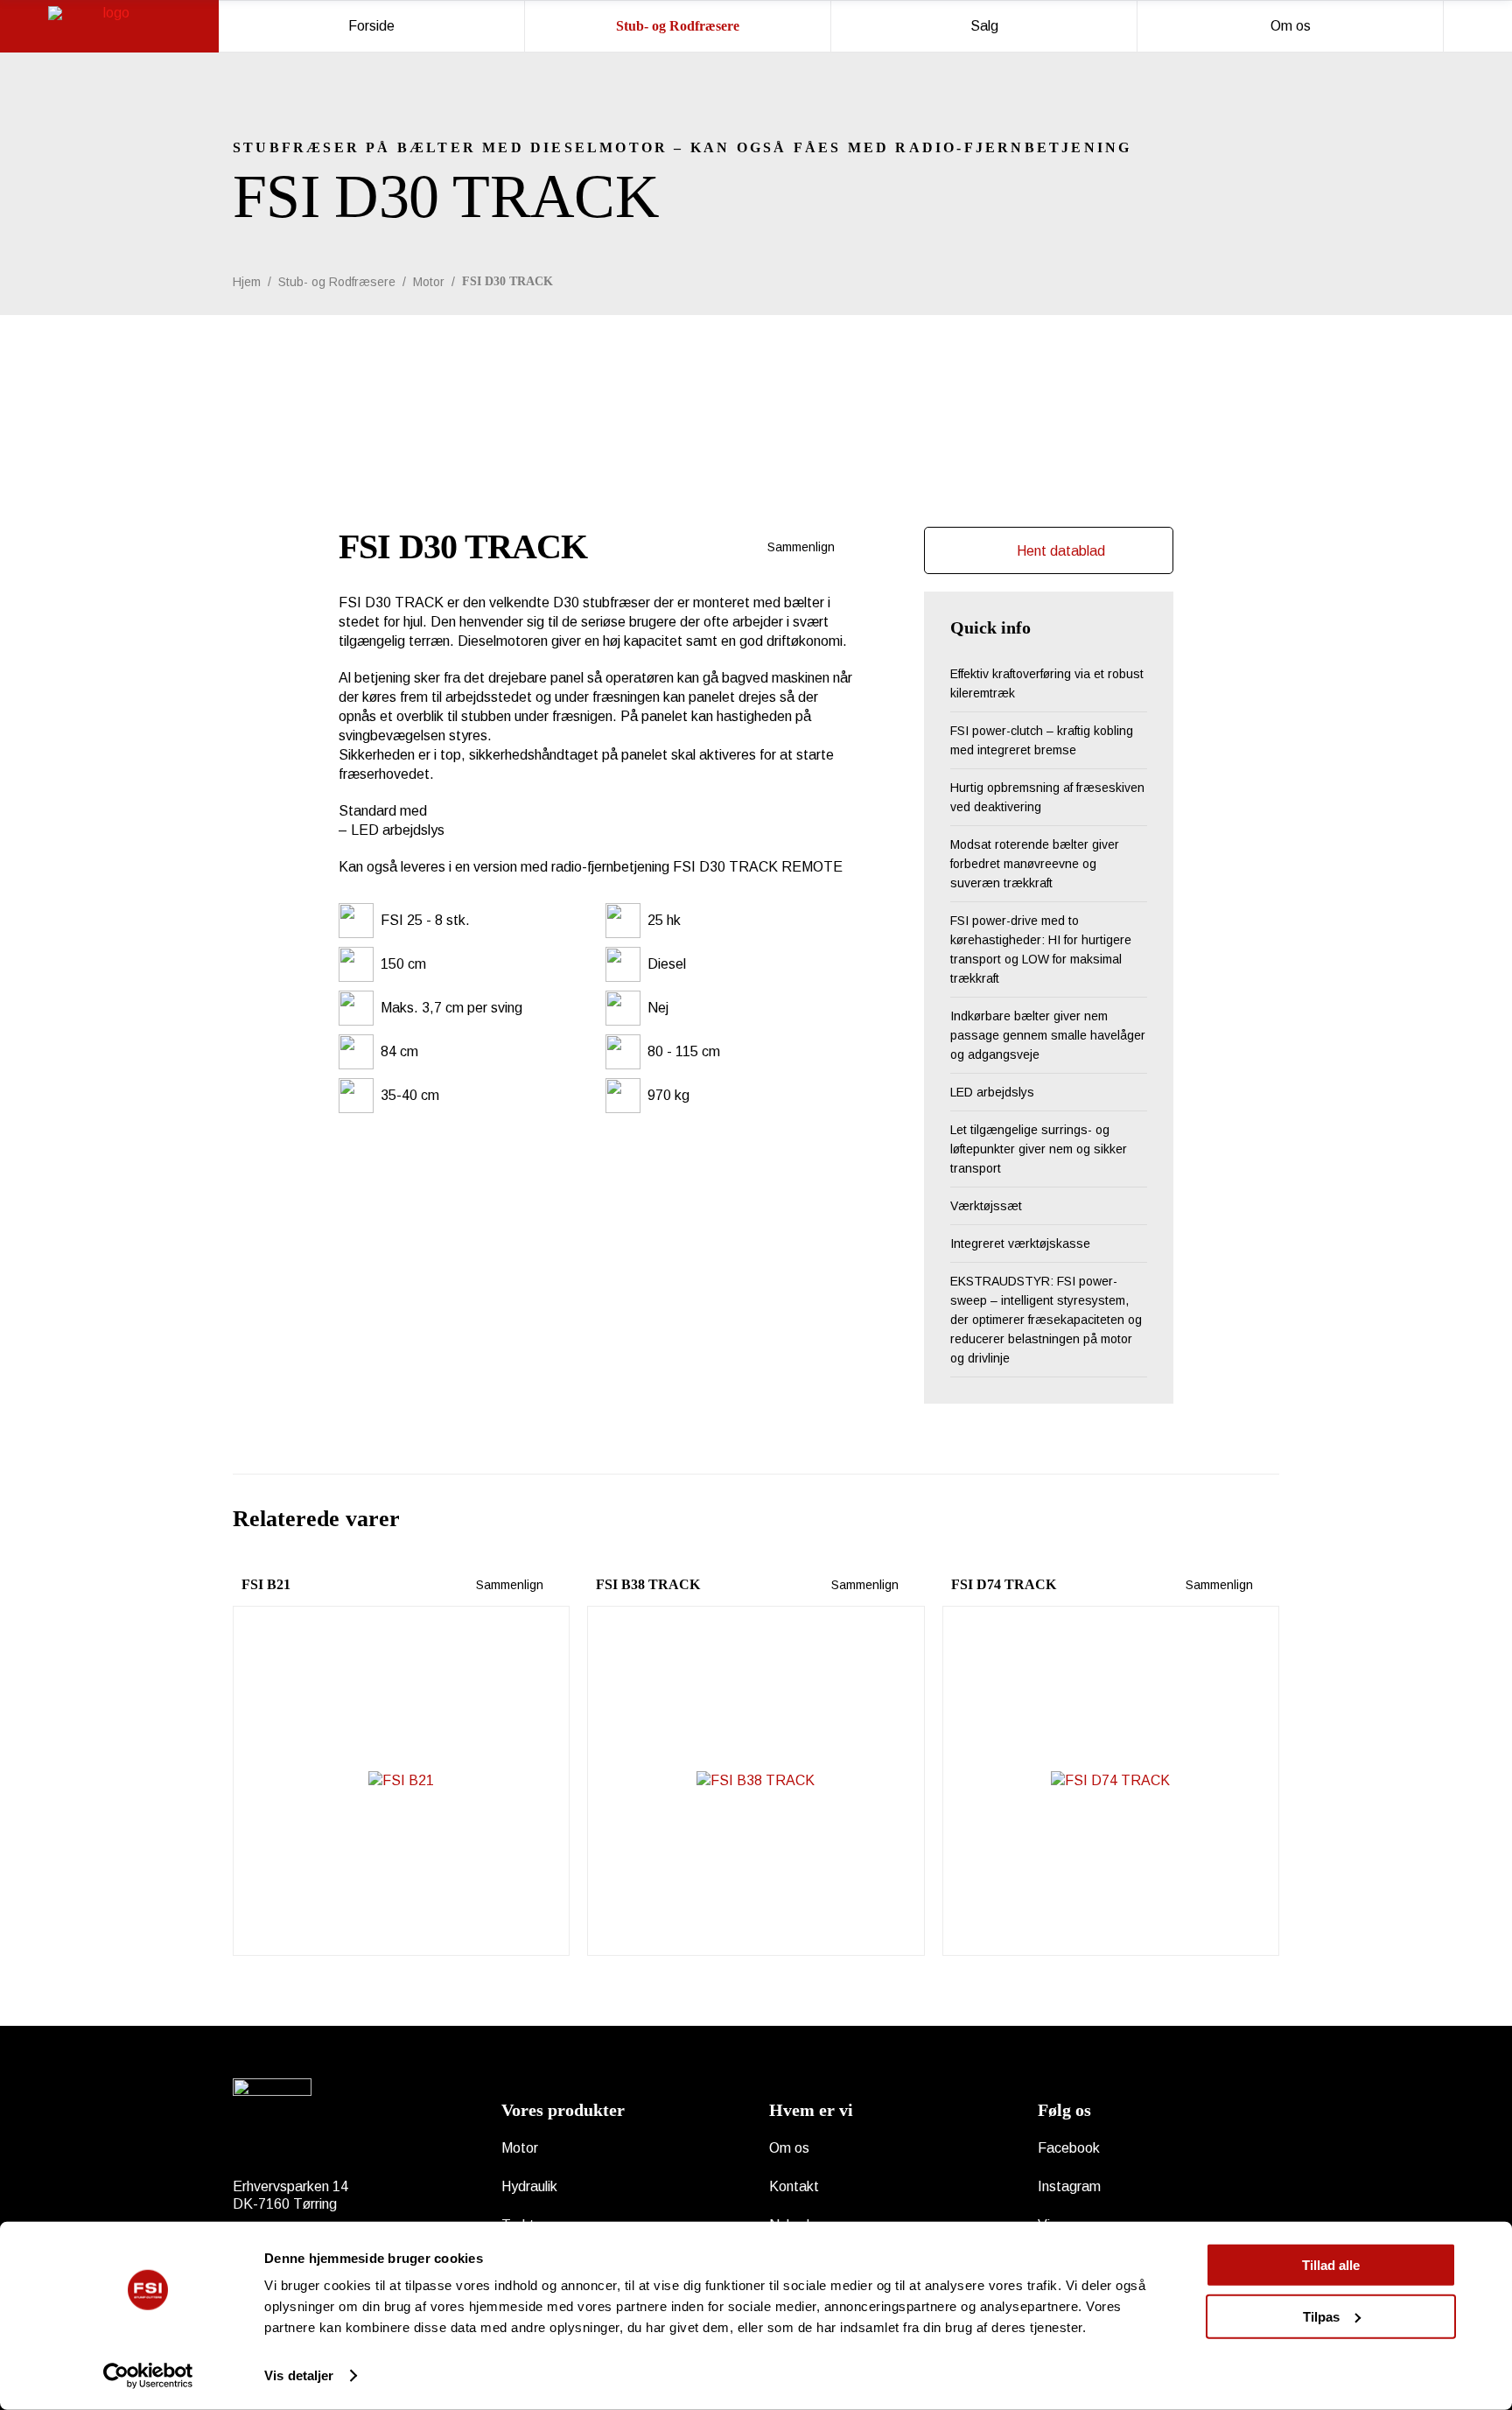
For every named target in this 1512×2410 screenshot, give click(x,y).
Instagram (1069, 2186)
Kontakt (794, 2186)
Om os (789, 2148)
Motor (429, 282)
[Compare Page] (843, 547)
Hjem (247, 282)
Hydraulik (529, 2186)
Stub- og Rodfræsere (337, 282)
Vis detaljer (299, 2375)
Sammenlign (799, 547)
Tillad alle (1331, 2265)
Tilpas (1321, 2316)
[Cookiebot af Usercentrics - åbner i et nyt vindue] (148, 2376)
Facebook (1069, 2148)
